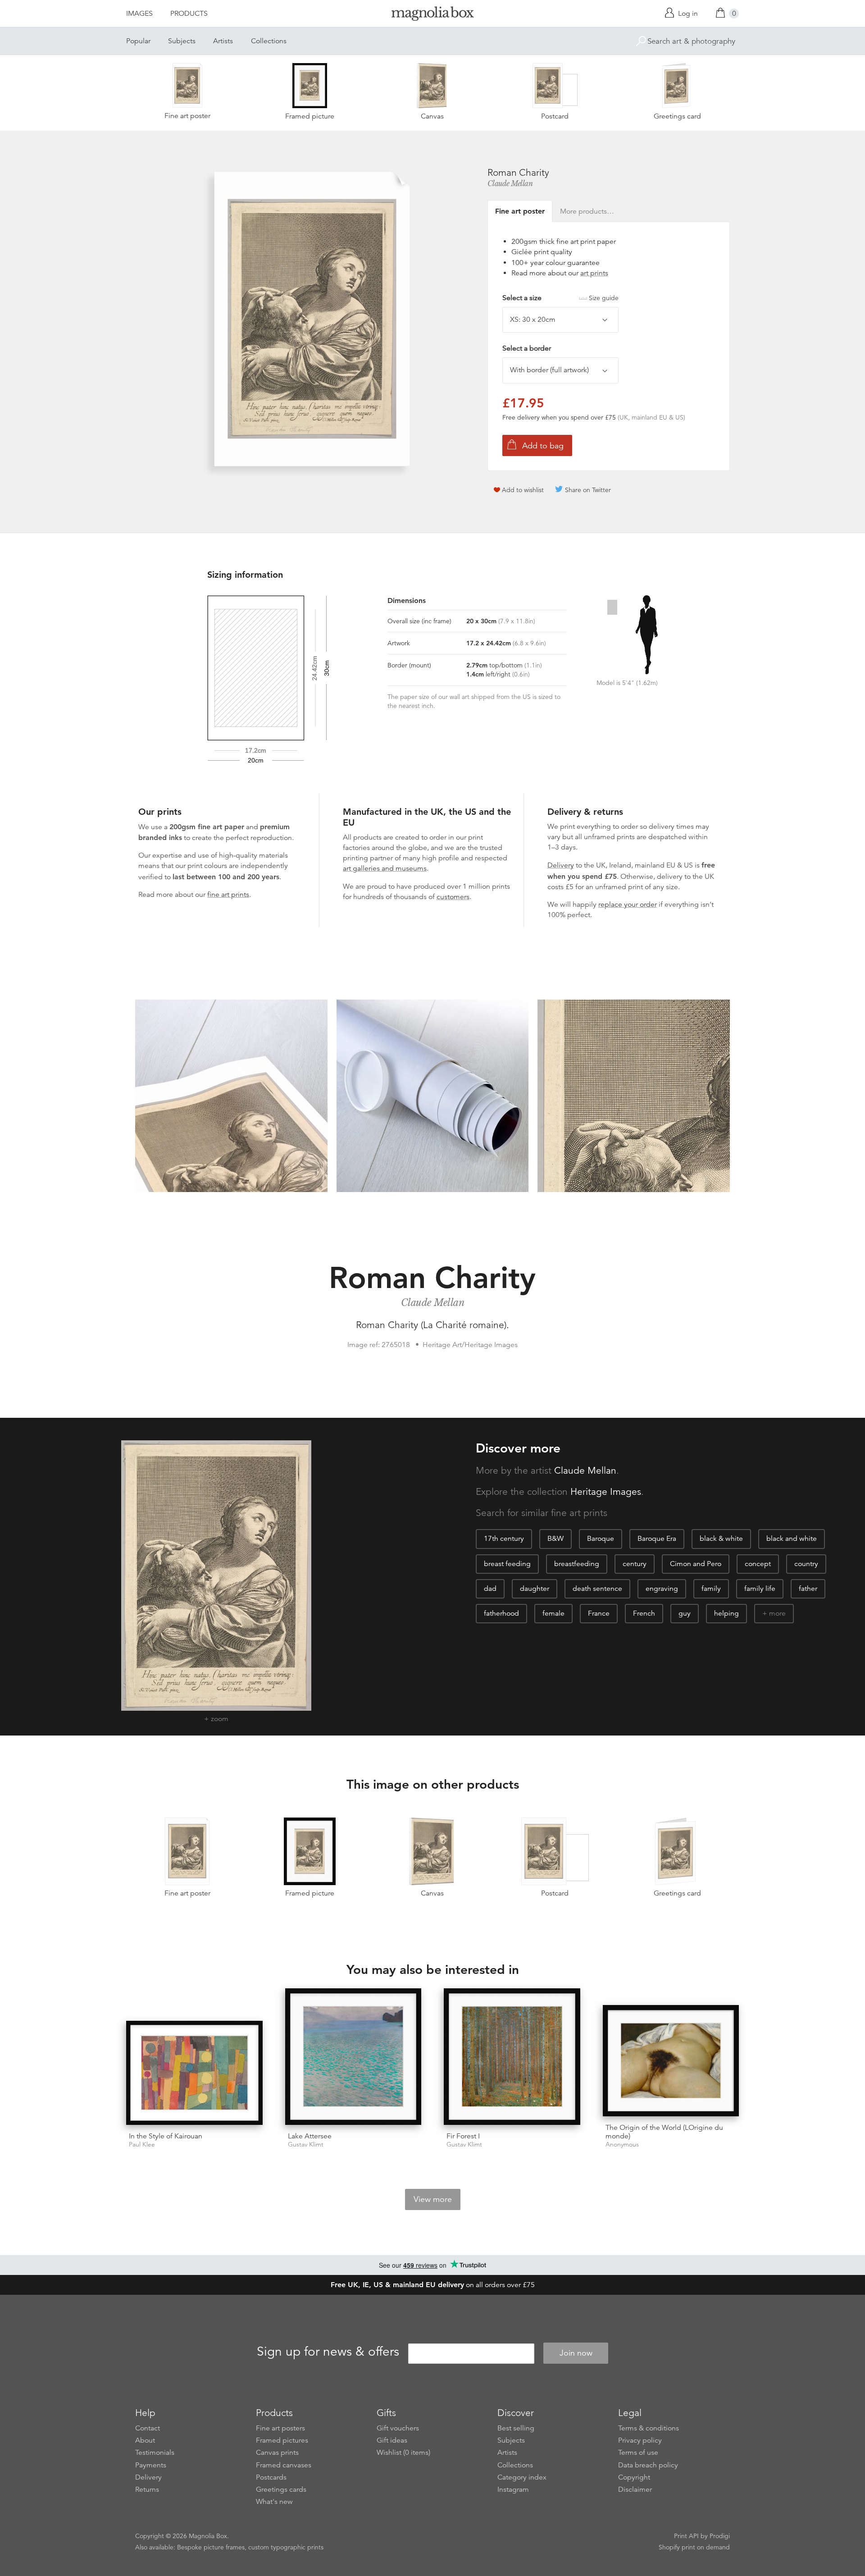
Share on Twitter (588, 490)
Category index (522, 2477)
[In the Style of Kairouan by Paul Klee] (194, 2073)
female (553, 1613)
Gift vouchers (398, 2428)
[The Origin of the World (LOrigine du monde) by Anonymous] (671, 2060)
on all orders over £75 (433, 2285)
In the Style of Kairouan (166, 2136)
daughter (535, 1589)
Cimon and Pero (696, 1564)
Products (189, 14)
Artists (223, 41)
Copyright (634, 2477)
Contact (148, 2428)
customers (453, 897)
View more (433, 2199)
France (599, 1613)
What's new (274, 2502)
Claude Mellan (510, 183)
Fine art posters (280, 2428)
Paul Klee (142, 2144)
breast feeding (507, 1564)
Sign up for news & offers (328, 2352)
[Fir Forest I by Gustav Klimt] (512, 2057)
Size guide (604, 298)
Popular (138, 41)
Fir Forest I (463, 2136)
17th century (504, 1539)
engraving (662, 1589)
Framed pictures (282, 2440)
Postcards (271, 2477)
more (777, 1613)
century (635, 1564)
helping (726, 1613)
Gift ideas (392, 2440)
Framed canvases (284, 2465)
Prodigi (720, 2536)
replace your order (628, 904)
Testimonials (155, 2453)
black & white (721, 1539)
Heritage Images (606, 1492)
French (644, 1613)
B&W (555, 1539)
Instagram (513, 2489)
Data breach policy (648, 2465)
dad (490, 1589)
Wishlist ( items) (403, 2453)
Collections (269, 41)
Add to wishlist (523, 490)
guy (685, 1613)
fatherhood (501, 1613)
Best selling (516, 2428)
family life (760, 1589)
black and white (792, 1539)
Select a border (527, 348)
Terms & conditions (649, 2428)
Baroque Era (657, 1539)
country (806, 1564)
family (711, 1589)
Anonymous (622, 2144)
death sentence (597, 1589)
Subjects (182, 41)
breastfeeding (577, 1564)
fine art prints (228, 895)
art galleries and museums (385, 868)
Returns (147, 2489)
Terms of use (638, 2453)
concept (758, 1564)
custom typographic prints (286, 2547)
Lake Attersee (310, 2136)
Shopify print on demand (694, 2547)
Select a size (560, 298)
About (145, 2440)
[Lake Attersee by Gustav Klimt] (353, 2057)
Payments (151, 2465)
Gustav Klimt (306, 2144)
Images (139, 14)
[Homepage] (432, 15)
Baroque (601, 1539)
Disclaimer (635, 2489)
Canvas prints (277, 2453)
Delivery (561, 865)
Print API (686, 2536)
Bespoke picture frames (211, 2547)
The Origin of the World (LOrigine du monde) (664, 2132)
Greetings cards (281, 2489)
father (808, 1589)
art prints (594, 273)
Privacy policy (640, 2440)
